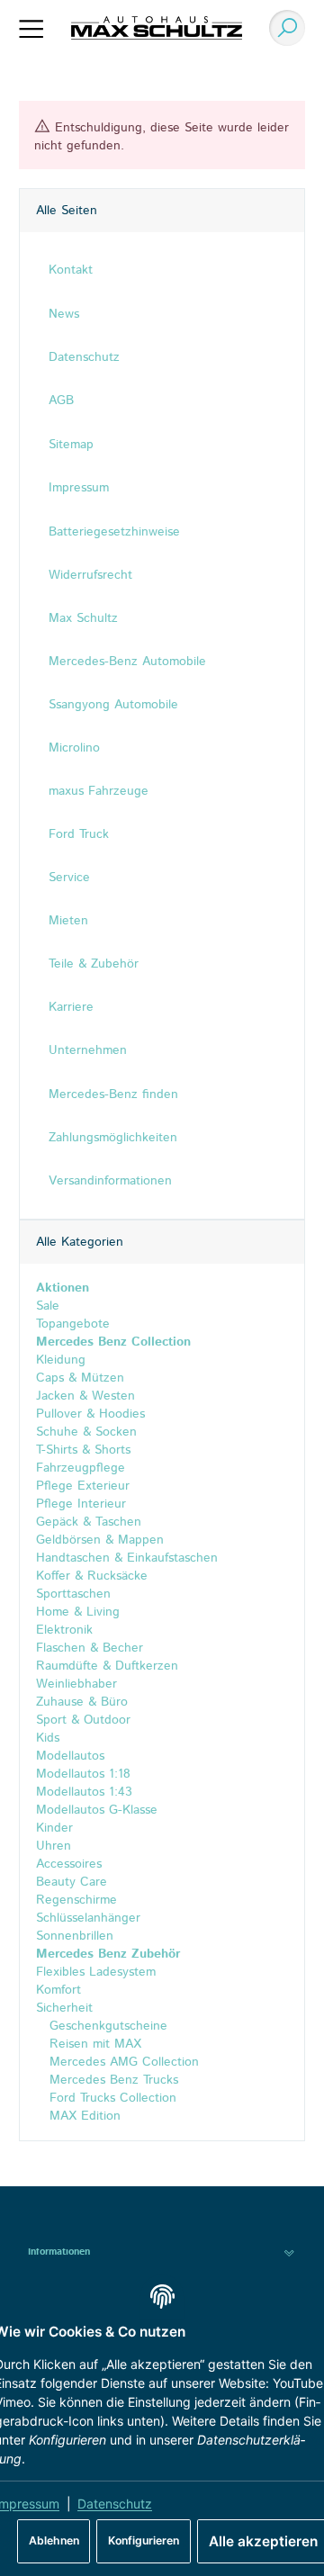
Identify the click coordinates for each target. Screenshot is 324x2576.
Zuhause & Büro (82, 1702)
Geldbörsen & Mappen (100, 1540)
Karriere (71, 1007)
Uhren (54, 1846)
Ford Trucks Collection (111, 2098)
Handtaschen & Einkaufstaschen (127, 1558)
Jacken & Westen (85, 1396)
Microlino (74, 748)
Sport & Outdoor (83, 1720)
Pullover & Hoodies (90, 1414)
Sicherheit (64, 2008)
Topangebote (73, 1324)
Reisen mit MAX (93, 2044)
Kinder (54, 1828)
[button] (162, 2252)
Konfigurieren (144, 2540)
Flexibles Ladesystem (96, 1972)
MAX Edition (83, 2116)
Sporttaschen (73, 1594)
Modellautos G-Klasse (97, 1810)
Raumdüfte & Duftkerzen (107, 1666)
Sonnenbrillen (75, 1936)
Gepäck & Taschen (89, 1522)
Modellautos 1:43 (84, 1792)
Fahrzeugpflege (81, 1468)
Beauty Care (72, 1882)
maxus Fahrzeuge (99, 791)
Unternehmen (88, 1050)
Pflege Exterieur (83, 1486)
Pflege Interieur (81, 1504)
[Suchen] (283, 28)
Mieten (68, 921)
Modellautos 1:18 (83, 1774)
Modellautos (70, 1756)
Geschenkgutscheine (106, 2026)
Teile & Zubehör (94, 964)
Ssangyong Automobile (113, 705)
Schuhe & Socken (86, 1432)
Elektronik (64, 1630)
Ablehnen (54, 2540)
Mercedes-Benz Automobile (127, 662)
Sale (48, 1306)
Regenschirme (76, 1900)
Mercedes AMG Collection (122, 2062)
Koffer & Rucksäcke (92, 1576)
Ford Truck (79, 834)
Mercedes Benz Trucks (112, 2080)
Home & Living (78, 1612)
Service (69, 878)
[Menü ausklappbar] (31, 28)
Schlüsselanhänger (88, 1918)
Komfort (58, 1990)
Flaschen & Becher (90, 1648)
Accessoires (69, 1864)
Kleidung (61, 1360)
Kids (48, 1738)
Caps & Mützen (80, 1378)
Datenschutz (115, 2504)
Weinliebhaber (76, 1684)
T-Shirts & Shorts (83, 1450)
